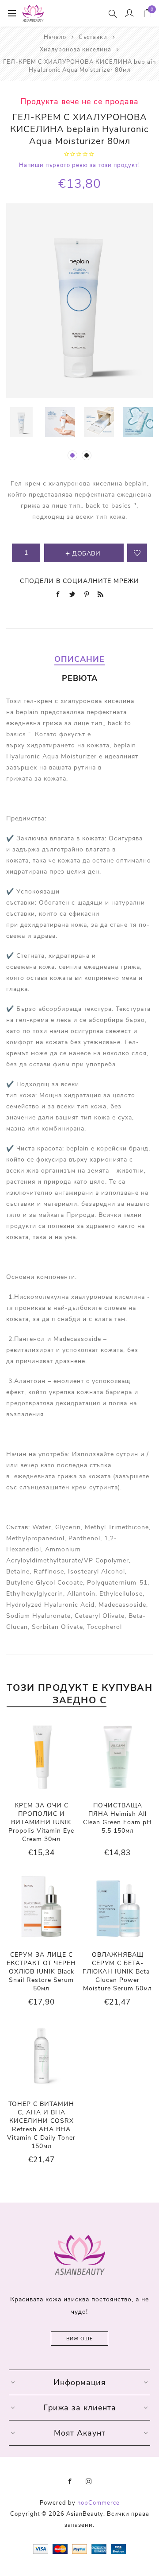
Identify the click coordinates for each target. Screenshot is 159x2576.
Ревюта (80, 678)
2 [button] (87, 455)
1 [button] (72, 455)
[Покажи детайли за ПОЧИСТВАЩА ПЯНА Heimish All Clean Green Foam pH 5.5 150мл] (118, 1757)
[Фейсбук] (70, 2482)
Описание (79, 659)
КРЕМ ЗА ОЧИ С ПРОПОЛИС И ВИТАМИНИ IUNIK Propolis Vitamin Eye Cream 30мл (41, 1822)
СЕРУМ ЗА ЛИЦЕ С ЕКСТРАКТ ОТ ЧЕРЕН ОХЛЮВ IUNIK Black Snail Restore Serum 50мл (41, 1972)
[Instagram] (89, 2482)
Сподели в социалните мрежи (79, 581)
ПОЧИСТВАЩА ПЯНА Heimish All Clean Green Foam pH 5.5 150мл (117, 1818)
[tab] (79, 659)
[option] (21, 422)
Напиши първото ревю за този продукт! (79, 165)
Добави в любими (137, 553)
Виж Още (79, 2339)
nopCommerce (98, 2503)
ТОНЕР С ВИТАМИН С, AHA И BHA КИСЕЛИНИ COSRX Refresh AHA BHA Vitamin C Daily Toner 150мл (41, 2125)
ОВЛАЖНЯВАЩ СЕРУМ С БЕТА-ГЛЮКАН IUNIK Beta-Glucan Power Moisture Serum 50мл (118, 1972)
